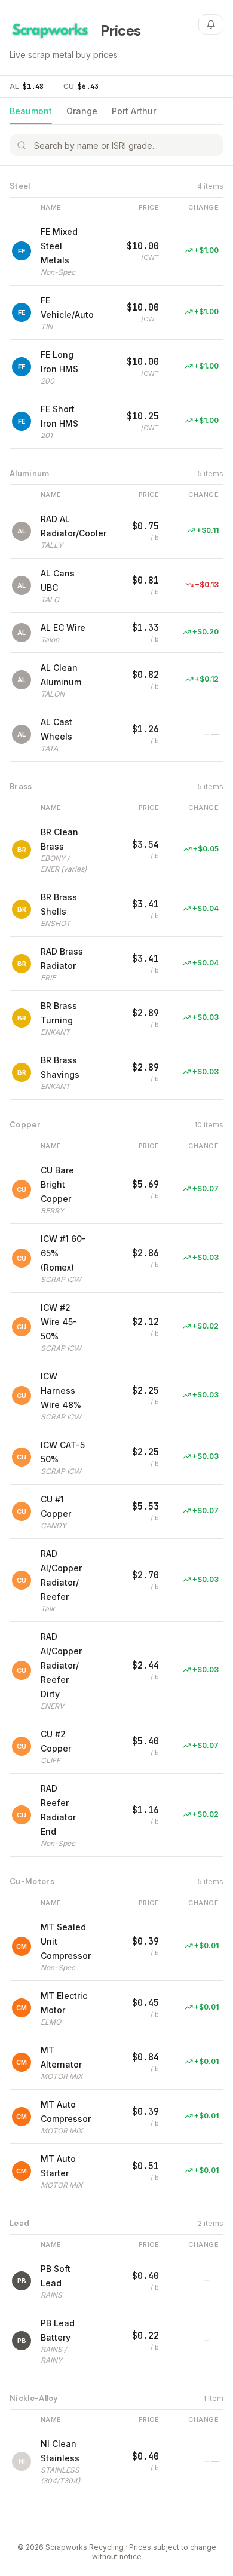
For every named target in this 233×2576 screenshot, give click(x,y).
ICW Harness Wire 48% (61, 1390)
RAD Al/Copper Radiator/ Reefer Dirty (61, 1665)
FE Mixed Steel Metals (59, 246)
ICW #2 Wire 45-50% (59, 1322)
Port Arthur (134, 111)
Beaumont (31, 111)
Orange (82, 111)
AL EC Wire (63, 628)
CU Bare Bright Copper (57, 1184)
